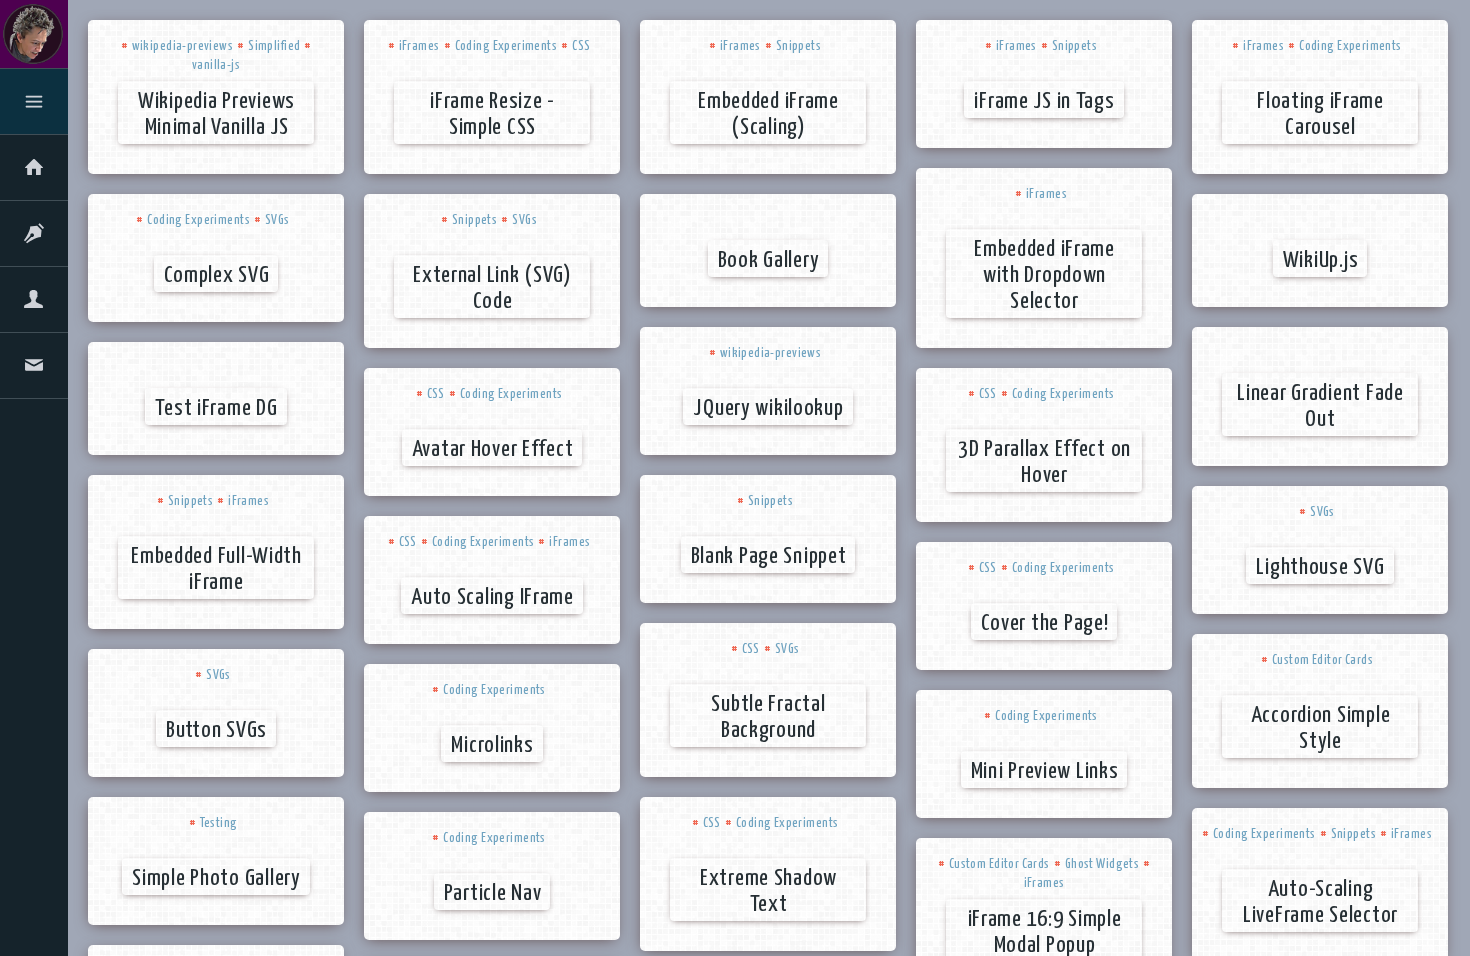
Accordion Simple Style (1321, 728)
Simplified (274, 46)
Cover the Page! (1045, 623)
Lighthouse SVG (1320, 567)
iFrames (419, 46)
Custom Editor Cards (1322, 660)
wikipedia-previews (183, 46)
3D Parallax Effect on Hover (1044, 462)
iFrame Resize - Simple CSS (492, 114)
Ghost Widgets (1102, 864)
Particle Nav (493, 893)
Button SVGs (216, 730)
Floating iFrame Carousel (1320, 114)
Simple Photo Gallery (216, 878)
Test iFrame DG (216, 408)
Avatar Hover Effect (493, 449)
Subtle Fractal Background (768, 717)
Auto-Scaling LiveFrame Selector (1320, 902)
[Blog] (34, 237)
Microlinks (492, 745)
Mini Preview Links (1045, 771)
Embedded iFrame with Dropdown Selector (1044, 275)
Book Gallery (769, 260)
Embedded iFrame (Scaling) (768, 114)
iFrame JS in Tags (1044, 101)
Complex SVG (217, 275)
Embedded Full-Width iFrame (216, 569)
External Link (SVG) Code (492, 288)
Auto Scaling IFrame (492, 597)
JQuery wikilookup (768, 408)
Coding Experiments (506, 46)
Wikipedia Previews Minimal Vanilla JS (216, 114)
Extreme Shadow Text (768, 891)
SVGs (277, 220)
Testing (219, 823)
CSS (581, 46)
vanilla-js (216, 65)
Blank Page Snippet (769, 556)
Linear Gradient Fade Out (1320, 406)
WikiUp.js (1320, 260)
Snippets (798, 46)
